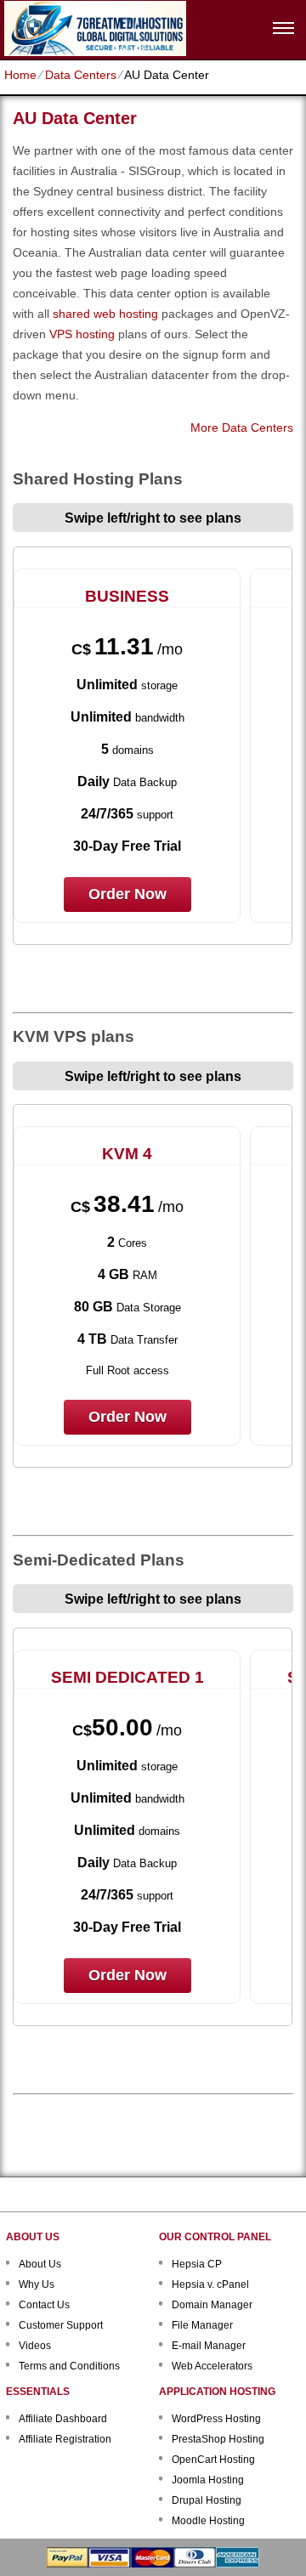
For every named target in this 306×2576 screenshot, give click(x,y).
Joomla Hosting (208, 2480)
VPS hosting (82, 334)
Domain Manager (212, 2305)
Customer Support (61, 2325)
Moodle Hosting (208, 2521)
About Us (40, 2264)
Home (20, 75)
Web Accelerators (212, 2366)
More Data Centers (242, 427)
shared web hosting (105, 314)
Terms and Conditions (69, 2366)
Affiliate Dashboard (63, 2419)
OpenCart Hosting (213, 2460)
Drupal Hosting (207, 2500)
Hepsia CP (197, 2264)
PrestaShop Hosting (218, 2439)
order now (127, 894)
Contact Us (44, 2305)
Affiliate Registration (65, 2439)
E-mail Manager (209, 2346)
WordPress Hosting (216, 2419)
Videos (35, 2346)
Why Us (37, 2284)
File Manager (202, 2325)
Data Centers (81, 75)
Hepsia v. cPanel (210, 2284)
